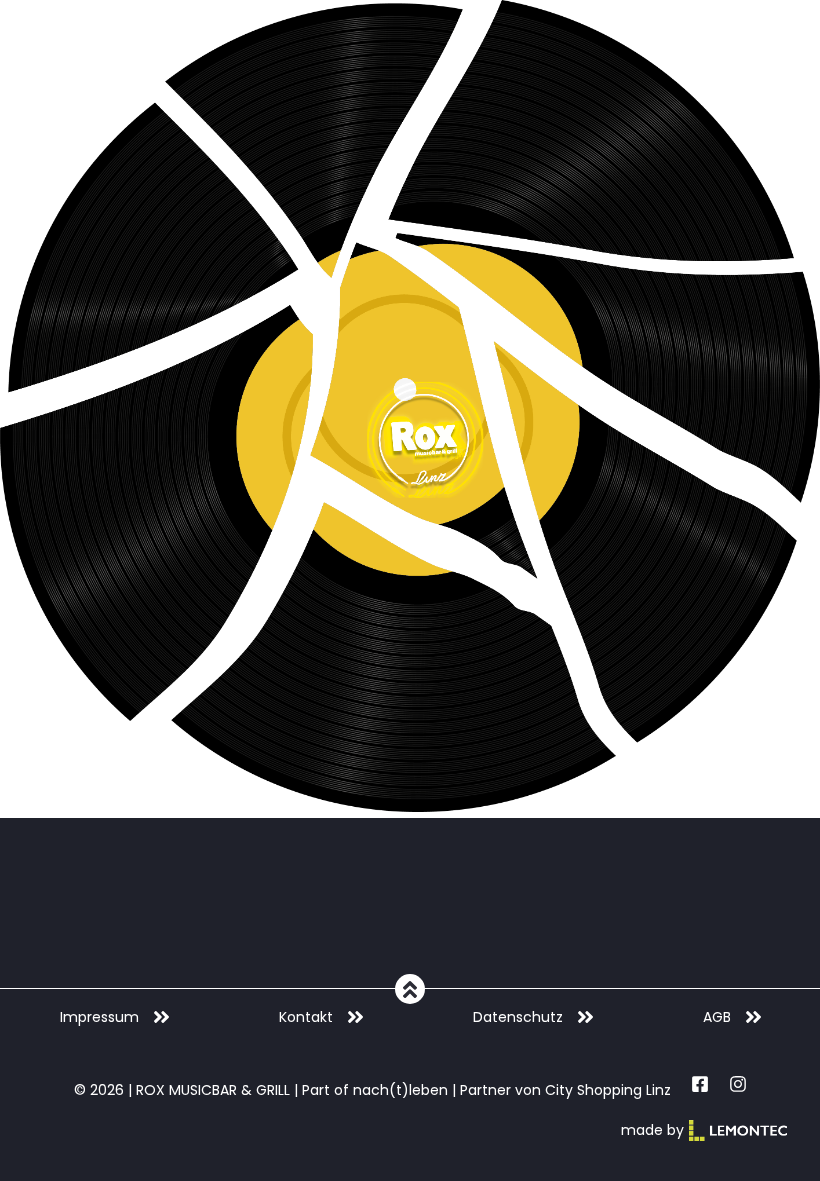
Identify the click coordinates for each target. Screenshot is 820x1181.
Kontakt (306, 1017)
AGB (717, 1017)
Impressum (99, 1017)
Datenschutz (518, 1017)
